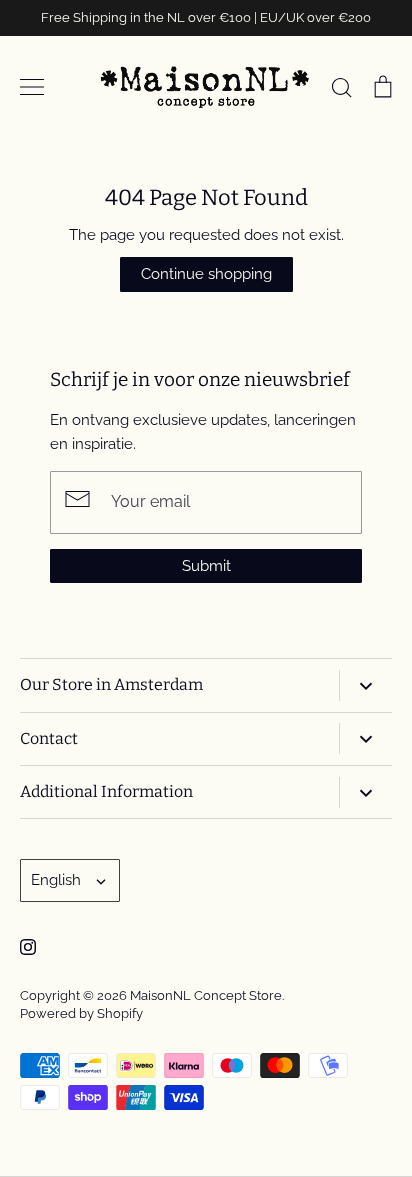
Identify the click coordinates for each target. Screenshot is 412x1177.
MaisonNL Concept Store (206, 995)
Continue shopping (206, 274)
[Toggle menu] (32, 87)
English (56, 880)
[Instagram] (28, 947)
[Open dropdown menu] (365, 685)
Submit (206, 566)
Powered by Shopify (81, 1013)
